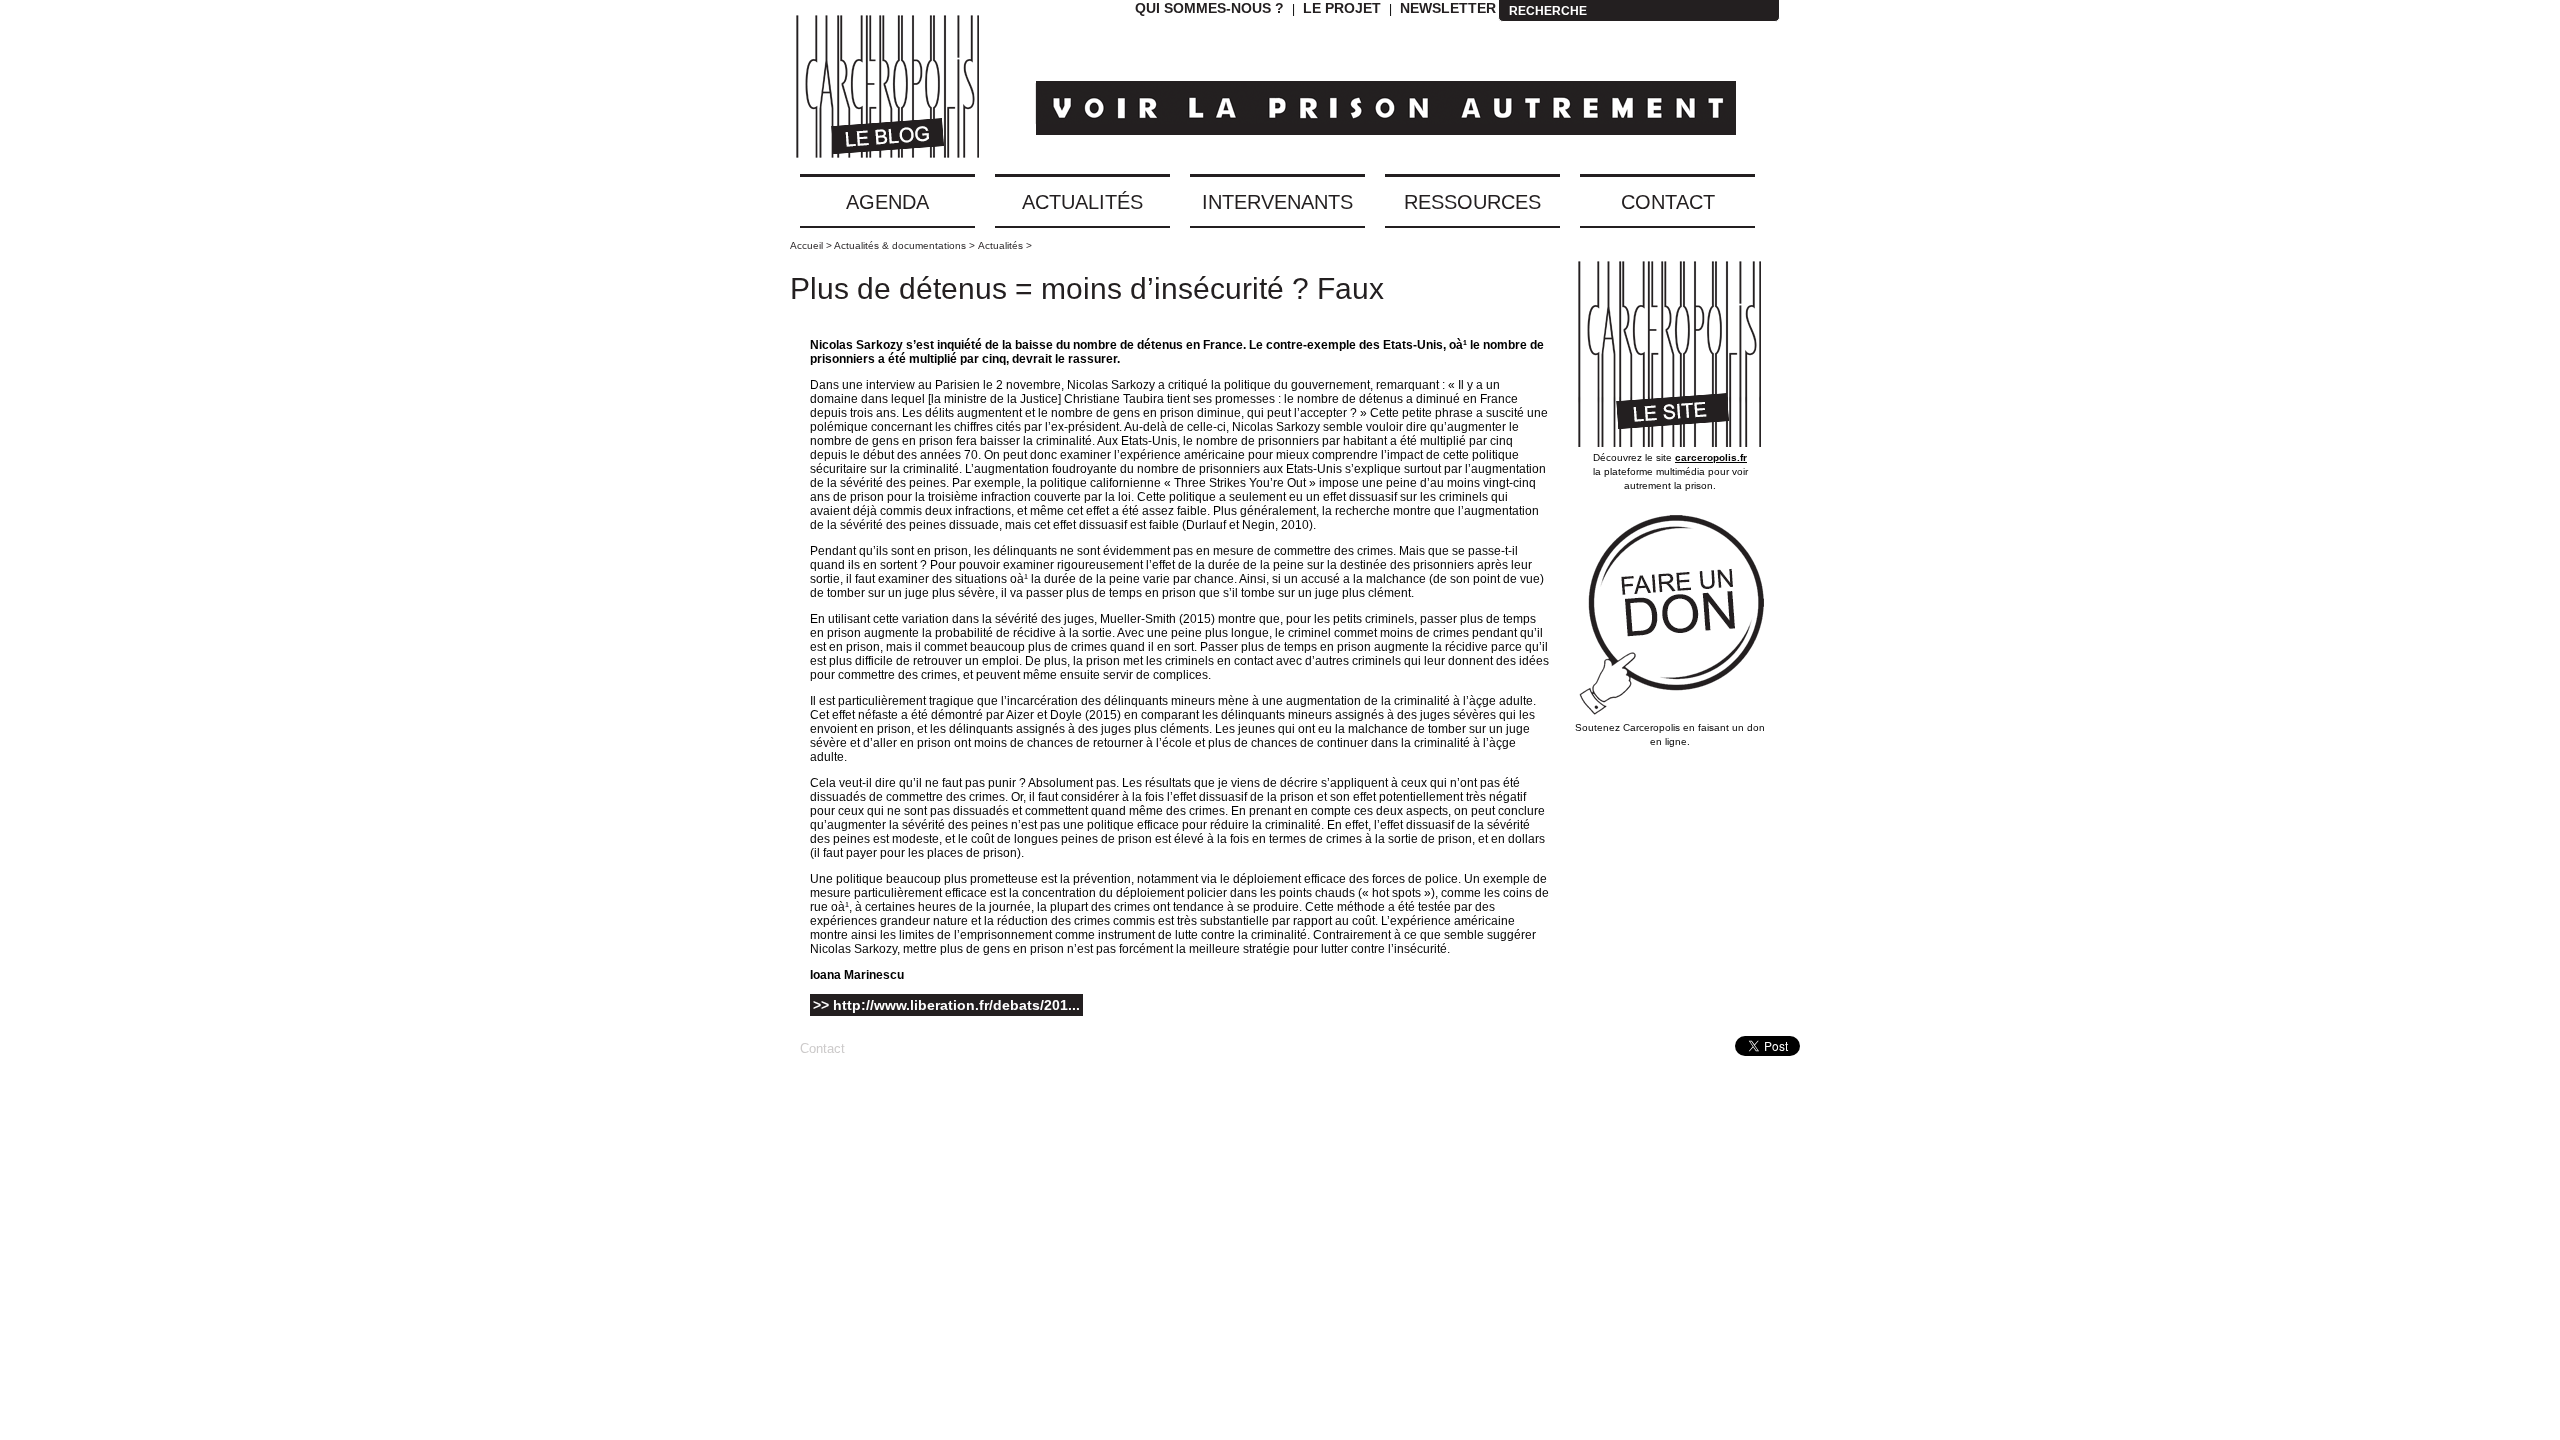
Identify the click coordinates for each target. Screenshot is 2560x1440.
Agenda (887, 202)
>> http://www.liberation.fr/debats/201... (946, 1005)
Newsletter (1448, 8)
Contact (1668, 202)
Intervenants (1277, 202)
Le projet (1342, 8)
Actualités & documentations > (904, 245)
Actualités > (1005, 245)
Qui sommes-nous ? (1209, 8)
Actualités (1082, 202)
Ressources (1472, 202)
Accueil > (812, 245)
